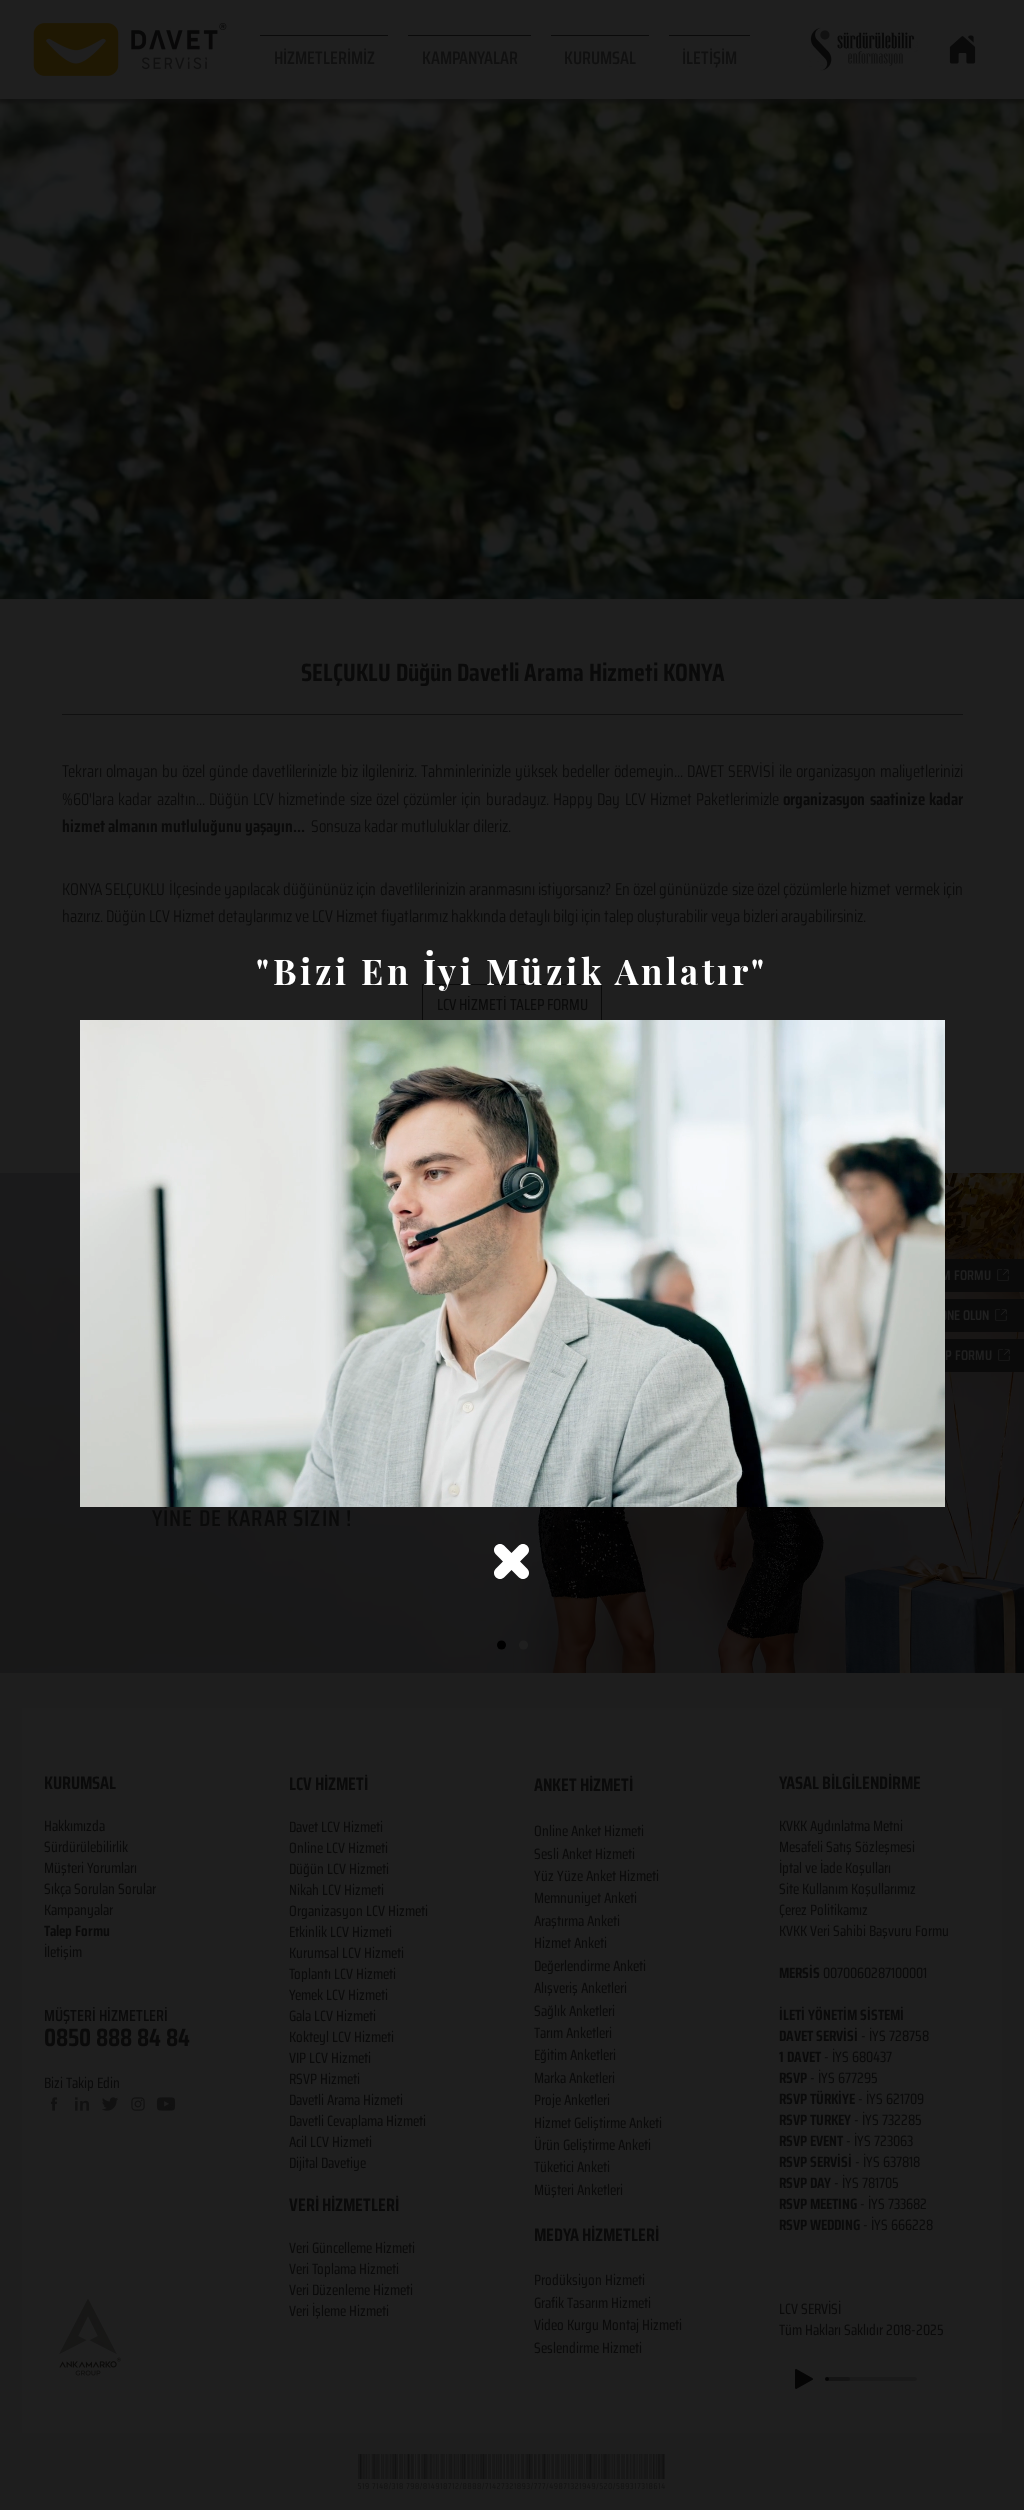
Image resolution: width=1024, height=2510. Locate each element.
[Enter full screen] (918, 1480)
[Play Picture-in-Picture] (884, 1480)
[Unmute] (140, 1480)
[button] (511, 1561)
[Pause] (106, 1480)
